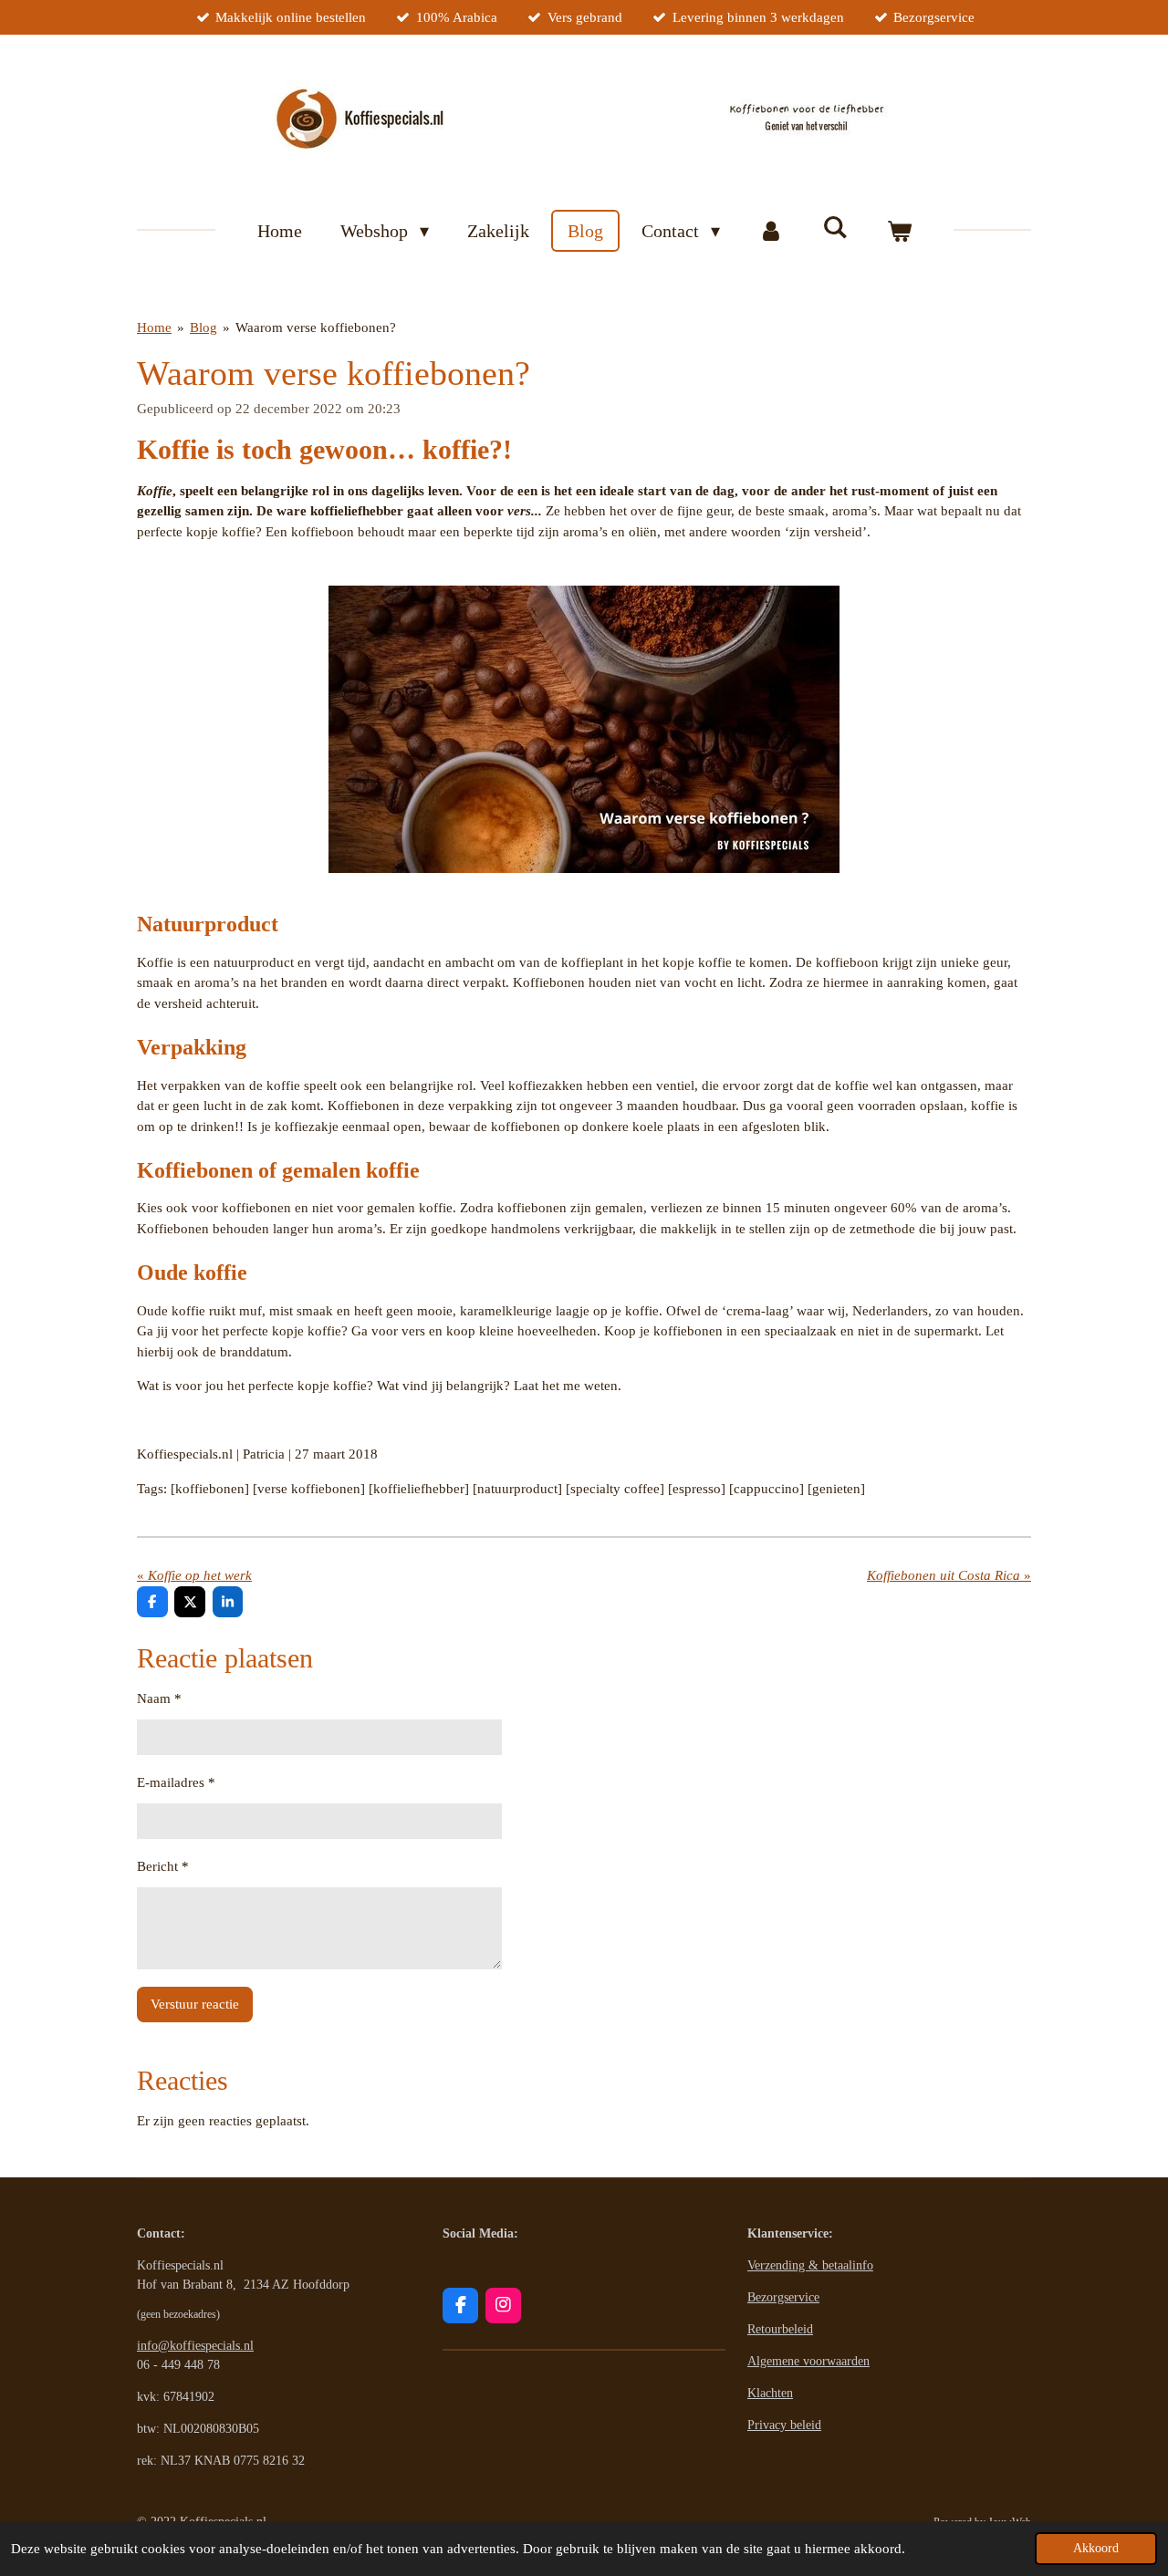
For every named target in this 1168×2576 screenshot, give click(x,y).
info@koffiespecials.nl (195, 2346)
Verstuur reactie (195, 2004)
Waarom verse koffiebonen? (316, 327)
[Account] (771, 231)
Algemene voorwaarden (808, 2361)
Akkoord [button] (1096, 2548)
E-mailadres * (176, 1782)
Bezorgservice (783, 2297)
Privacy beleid (784, 2425)
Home (154, 327)
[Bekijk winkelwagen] (899, 231)
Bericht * (163, 1866)
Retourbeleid (780, 2329)
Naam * (159, 1698)
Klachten (770, 2393)
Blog (203, 327)
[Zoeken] (835, 228)
